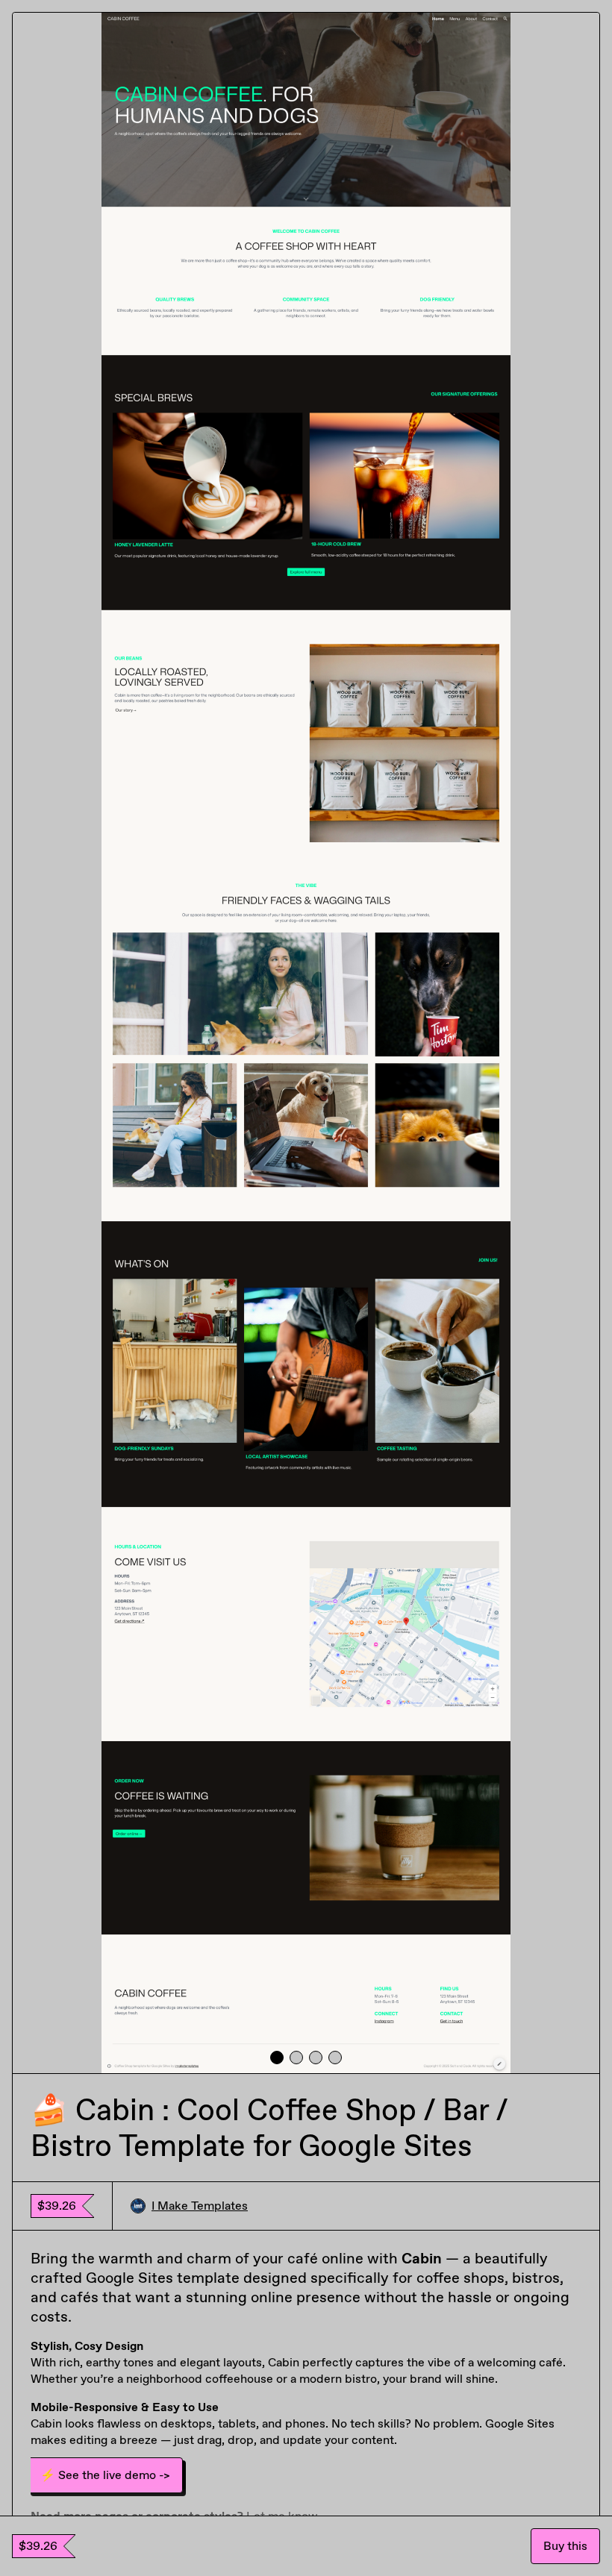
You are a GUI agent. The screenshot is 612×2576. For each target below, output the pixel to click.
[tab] (277, 2058)
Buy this (565, 2546)
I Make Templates (200, 2206)
